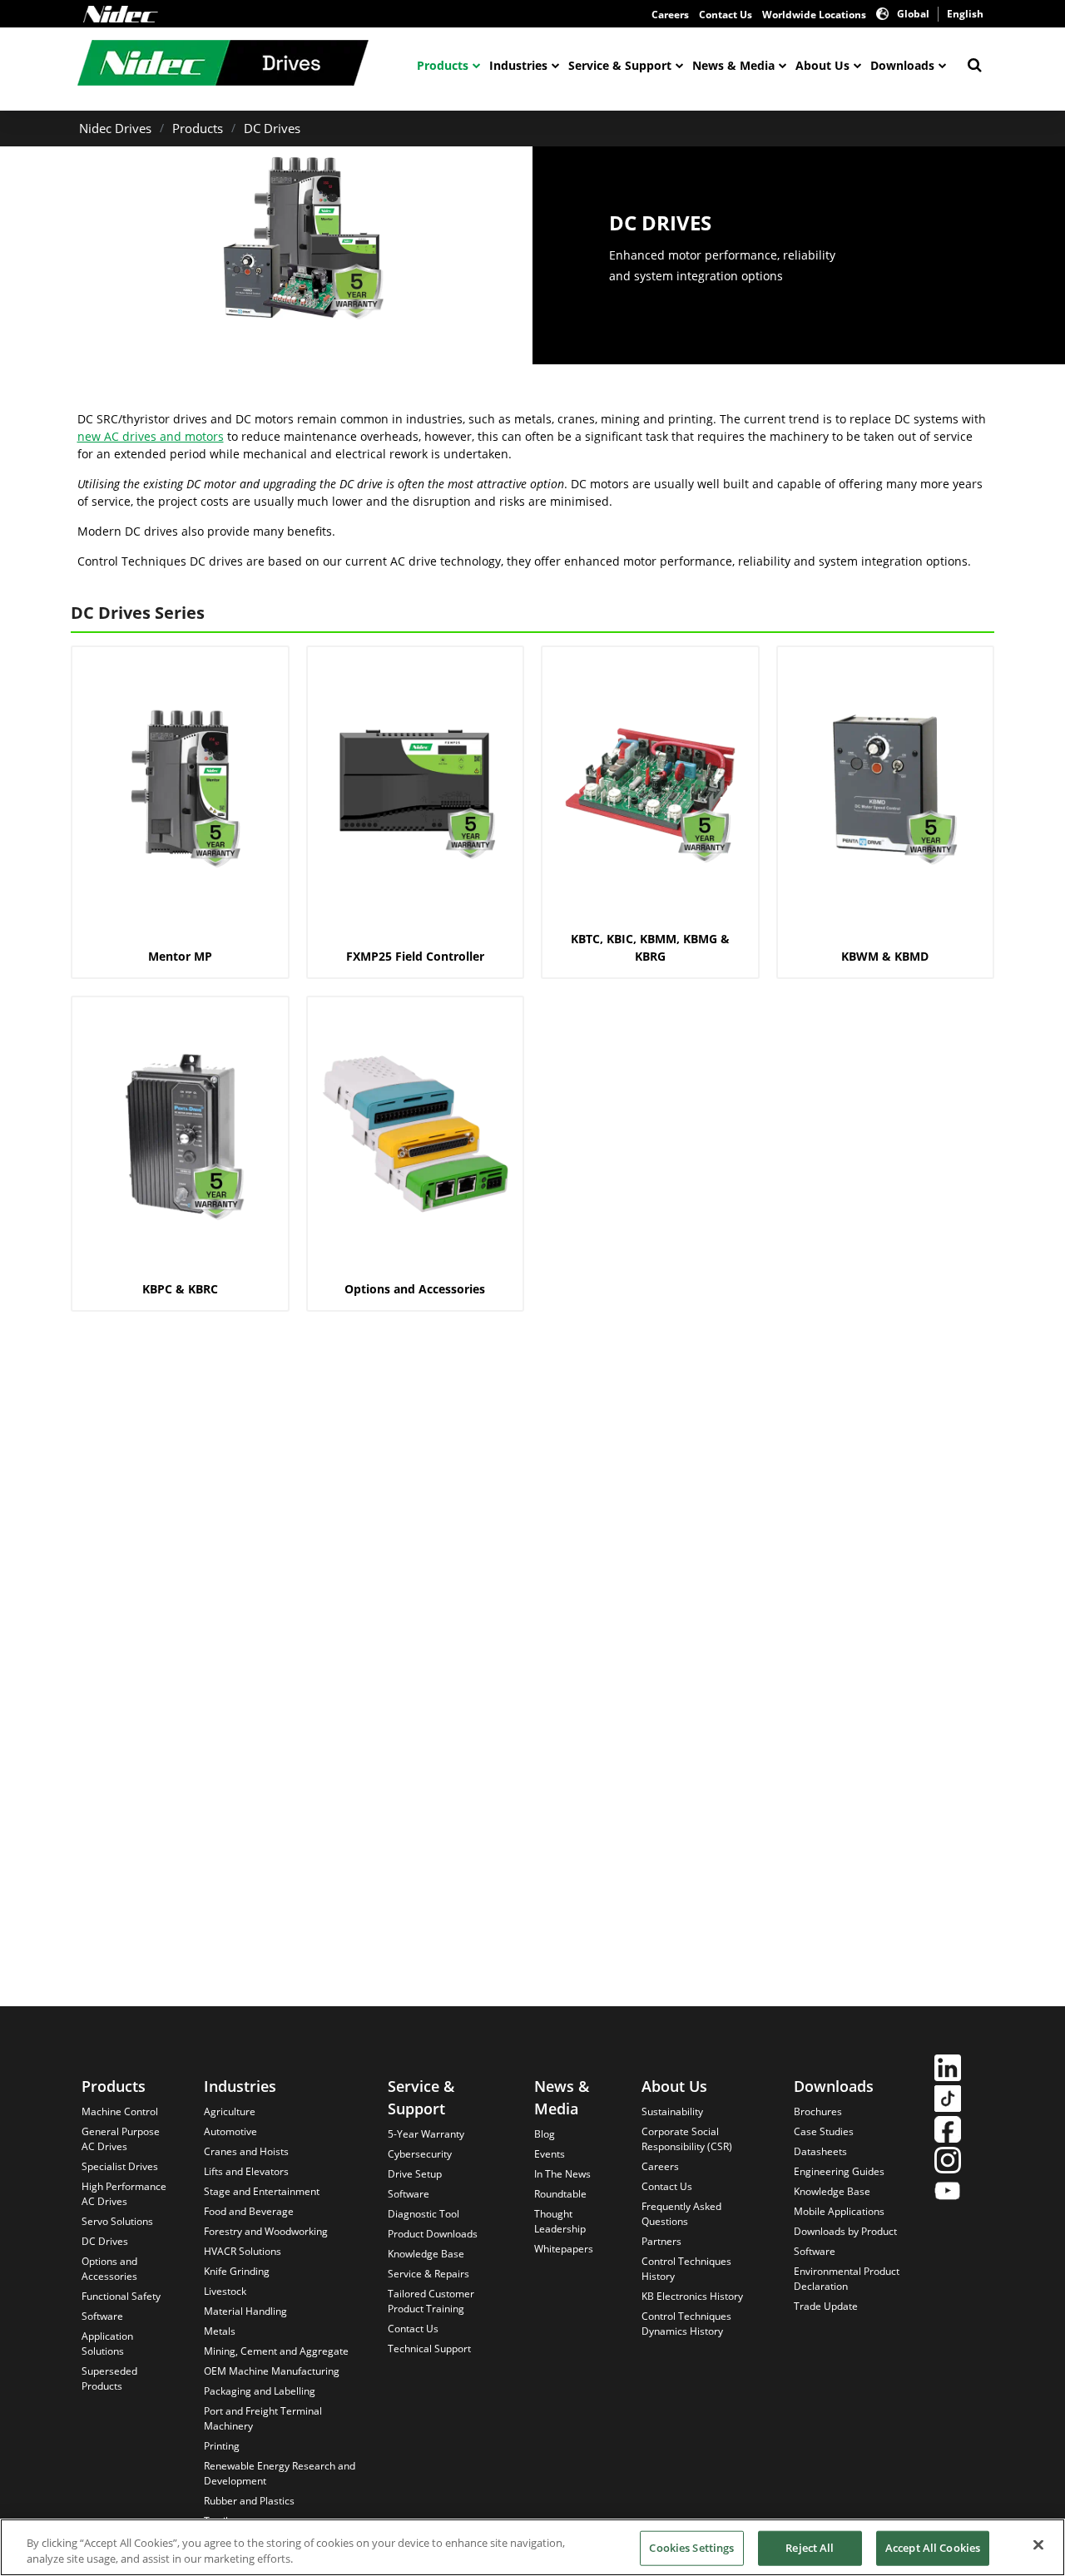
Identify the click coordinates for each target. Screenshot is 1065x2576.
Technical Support (429, 2349)
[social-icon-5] (948, 2193)
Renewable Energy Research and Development (280, 2473)
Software (102, 2316)
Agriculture (230, 2111)
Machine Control (120, 2111)
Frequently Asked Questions (681, 2214)
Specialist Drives (120, 2166)
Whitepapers (564, 2249)
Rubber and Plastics (249, 2501)
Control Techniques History (686, 2269)
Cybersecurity (420, 2154)
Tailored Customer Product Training (431, 2301)
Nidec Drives (115, 128)
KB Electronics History (692, 2296)
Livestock (225, 2291)
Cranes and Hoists (246, 2151)
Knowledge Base (426, 2254)
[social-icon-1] (948, 2070)
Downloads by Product (845, 2231)
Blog (545, 2134)
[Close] (1038, 2545)
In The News (562, 2174)
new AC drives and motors (151, 436)
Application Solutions (107, 2344)
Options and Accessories (109, 2269)
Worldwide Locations (814, 15)
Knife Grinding (237, 2271)
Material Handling (245, 2311)
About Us (822, 65)
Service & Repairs (428, 2274)
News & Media (733, 65)
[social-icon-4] (948, 2162)
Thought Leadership (560, 2221)
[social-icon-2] (948, 2101)
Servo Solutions (117, 2221)
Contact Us (726, 15)
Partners (661, 2241)
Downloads (902, 65)
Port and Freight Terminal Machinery (263, 2418)
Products (443, 65)
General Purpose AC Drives (121, 2139)
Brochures (818, 2111)
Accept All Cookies (933, 2548)
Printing (222, 2446)
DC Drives (272, 128)
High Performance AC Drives (124, 2194)
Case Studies (824, 2131)
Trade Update (826, 2306)
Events (550, 2154)
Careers (670, 15)
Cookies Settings (691, 2548)
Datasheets (820, 2151)
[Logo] (121, 14)
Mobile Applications (839, 2211)
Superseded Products (109, 2378)
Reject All (810, 2548)
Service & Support (620, 65)
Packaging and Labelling (260, 2391)
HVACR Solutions (243, 2251)
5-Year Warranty (426, 2134)
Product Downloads (433, 2234)
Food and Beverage (249, 2211)
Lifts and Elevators (246, 2171)
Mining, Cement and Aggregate (276, 2351)
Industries (518, 65)
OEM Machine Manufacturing (272, 2371)
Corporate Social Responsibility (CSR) (687, 2139)
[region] (532, 2547)
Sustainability (672, 2111)
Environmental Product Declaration (847, 2279)
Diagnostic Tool (424, 2214)
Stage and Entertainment (262, 2191)
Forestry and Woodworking (266, 2231)
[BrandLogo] (223, 65)
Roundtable (560, 2194)
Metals (220, 2331)
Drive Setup (415, 2174)
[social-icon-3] (948, 2131)
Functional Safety (121, 2296)
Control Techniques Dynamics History (686, 2324)
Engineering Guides (839, 2171)
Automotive (230, 2131)
